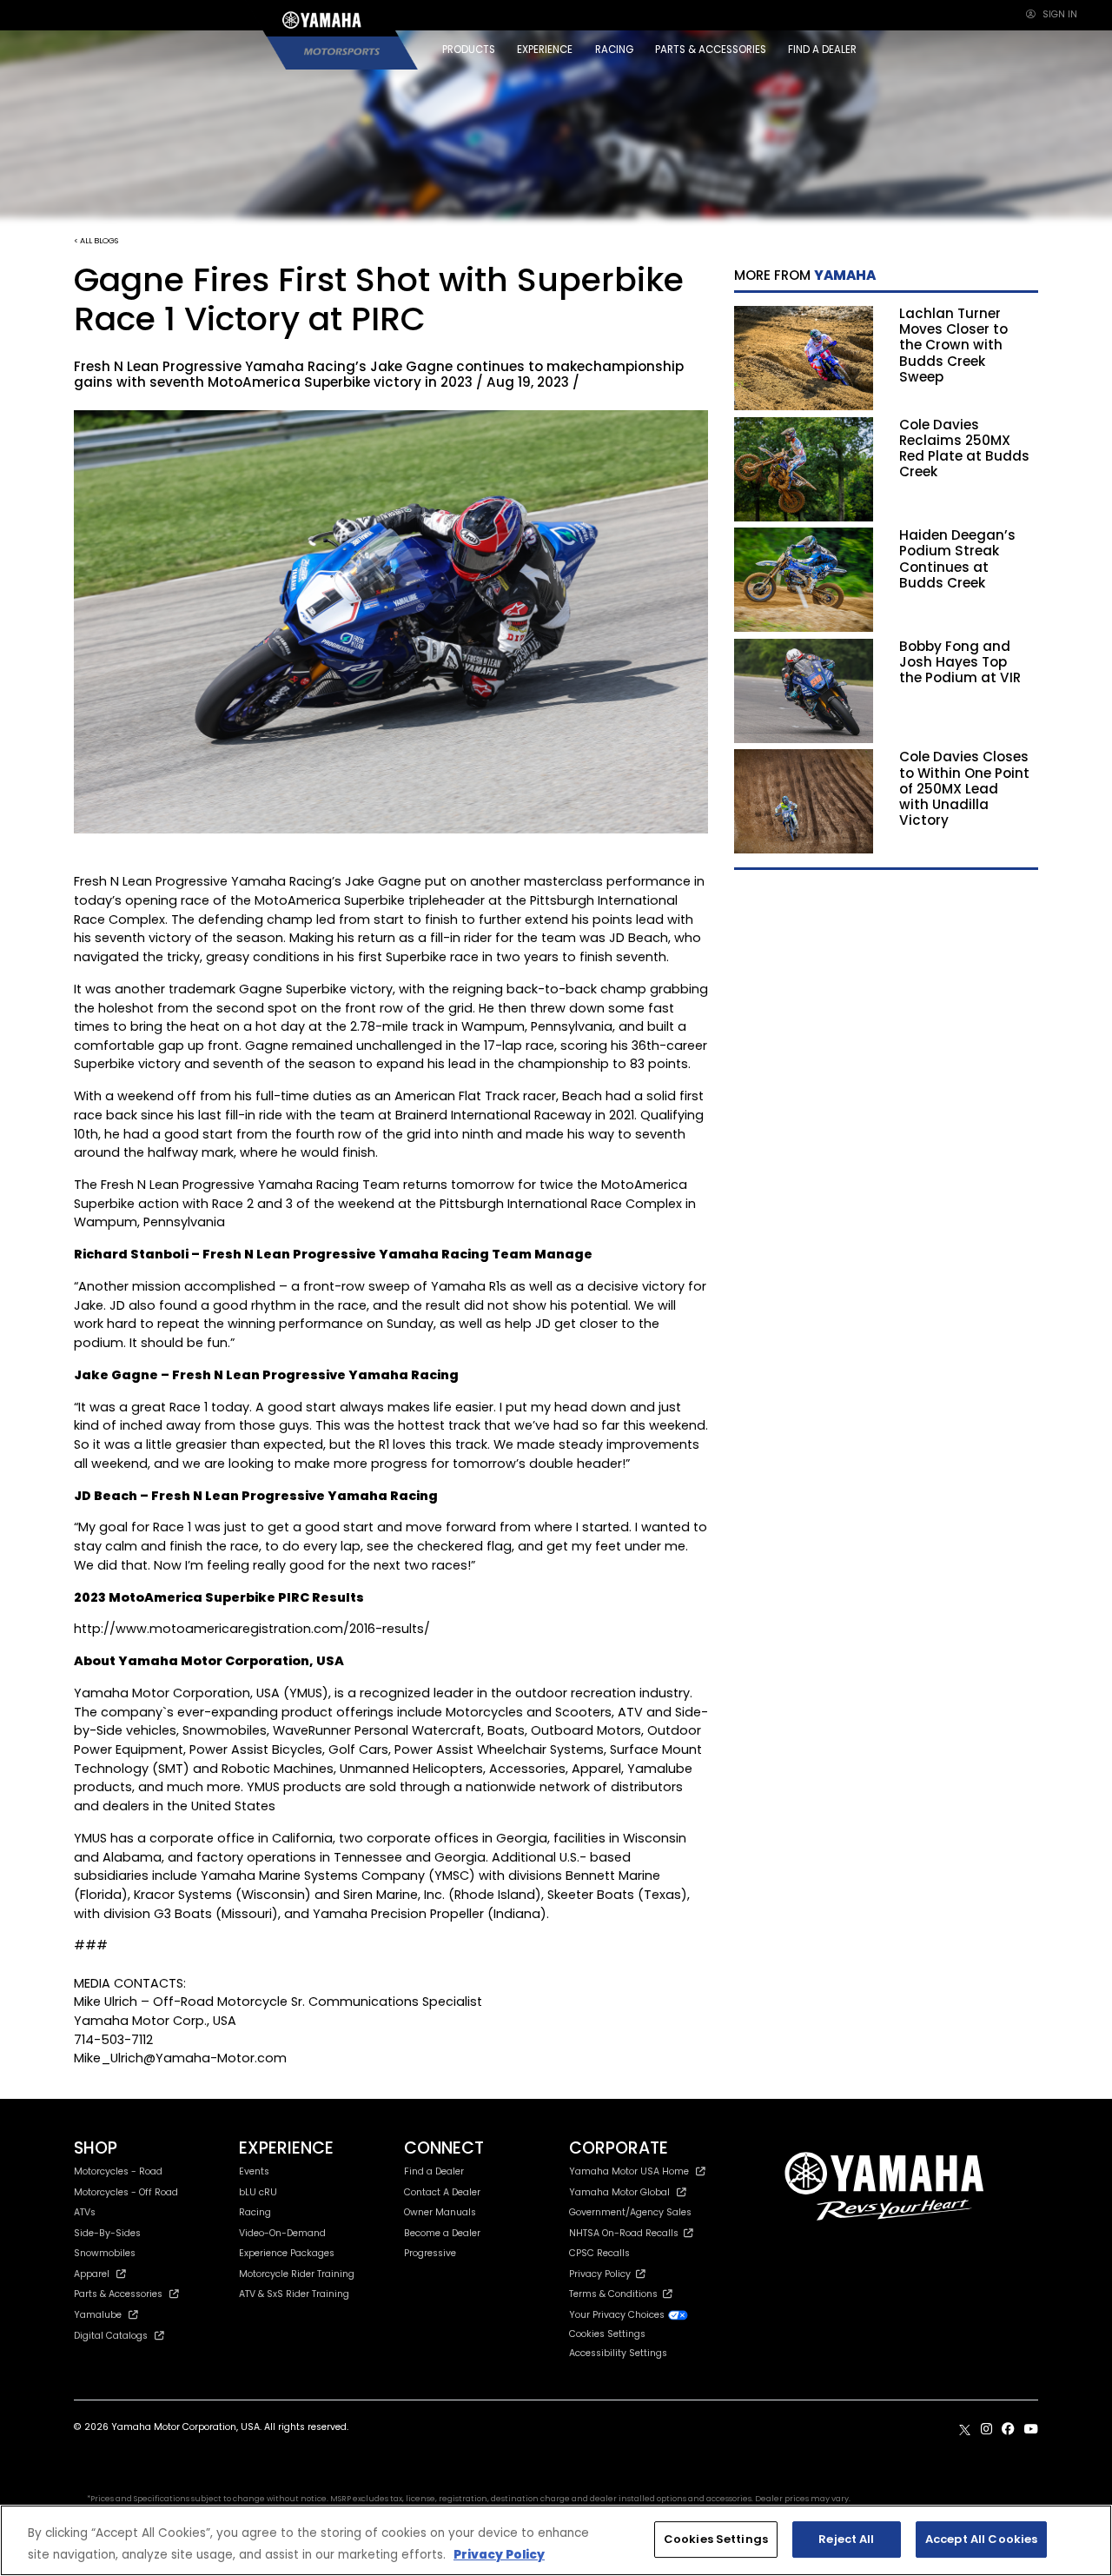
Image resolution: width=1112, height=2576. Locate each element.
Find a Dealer (434, 2171)
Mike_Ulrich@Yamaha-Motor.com (180, 2058)
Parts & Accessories (118, 2294)
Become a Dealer (442, 2233)
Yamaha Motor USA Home (629, 2171)
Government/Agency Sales (630, 2212)
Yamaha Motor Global (619, 2192)
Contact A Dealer (442, 2192)
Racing (255, 2212)
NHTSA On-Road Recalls (626, 2233)
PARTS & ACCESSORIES (711, 50)
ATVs (85, 2212)
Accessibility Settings (618, 2353)
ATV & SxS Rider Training (294, 2294)
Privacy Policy (602, 2274)
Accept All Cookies (981, 2539)
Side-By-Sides (107, 2233)
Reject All (846, 2539)
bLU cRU (258, 2192)
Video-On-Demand (282, 2233)
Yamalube (98, 2315)
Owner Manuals (440, 2212)
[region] (556, 2540)
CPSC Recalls (599, 2253)
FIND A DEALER (822, 50)
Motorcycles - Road (118, 2171)
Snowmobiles (105, 2253)
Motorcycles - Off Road (126, 2192)
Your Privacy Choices (618, 2315)
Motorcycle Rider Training (297, 2274)
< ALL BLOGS (96, 240)
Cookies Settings (716, 2539)
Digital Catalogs (111, 2336)
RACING (614, 50)
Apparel (92, 2274)
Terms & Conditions (616, 2294)
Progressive (430, 2253)
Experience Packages (287, 2253)
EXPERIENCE (545, 50)
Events (254, 2171)
